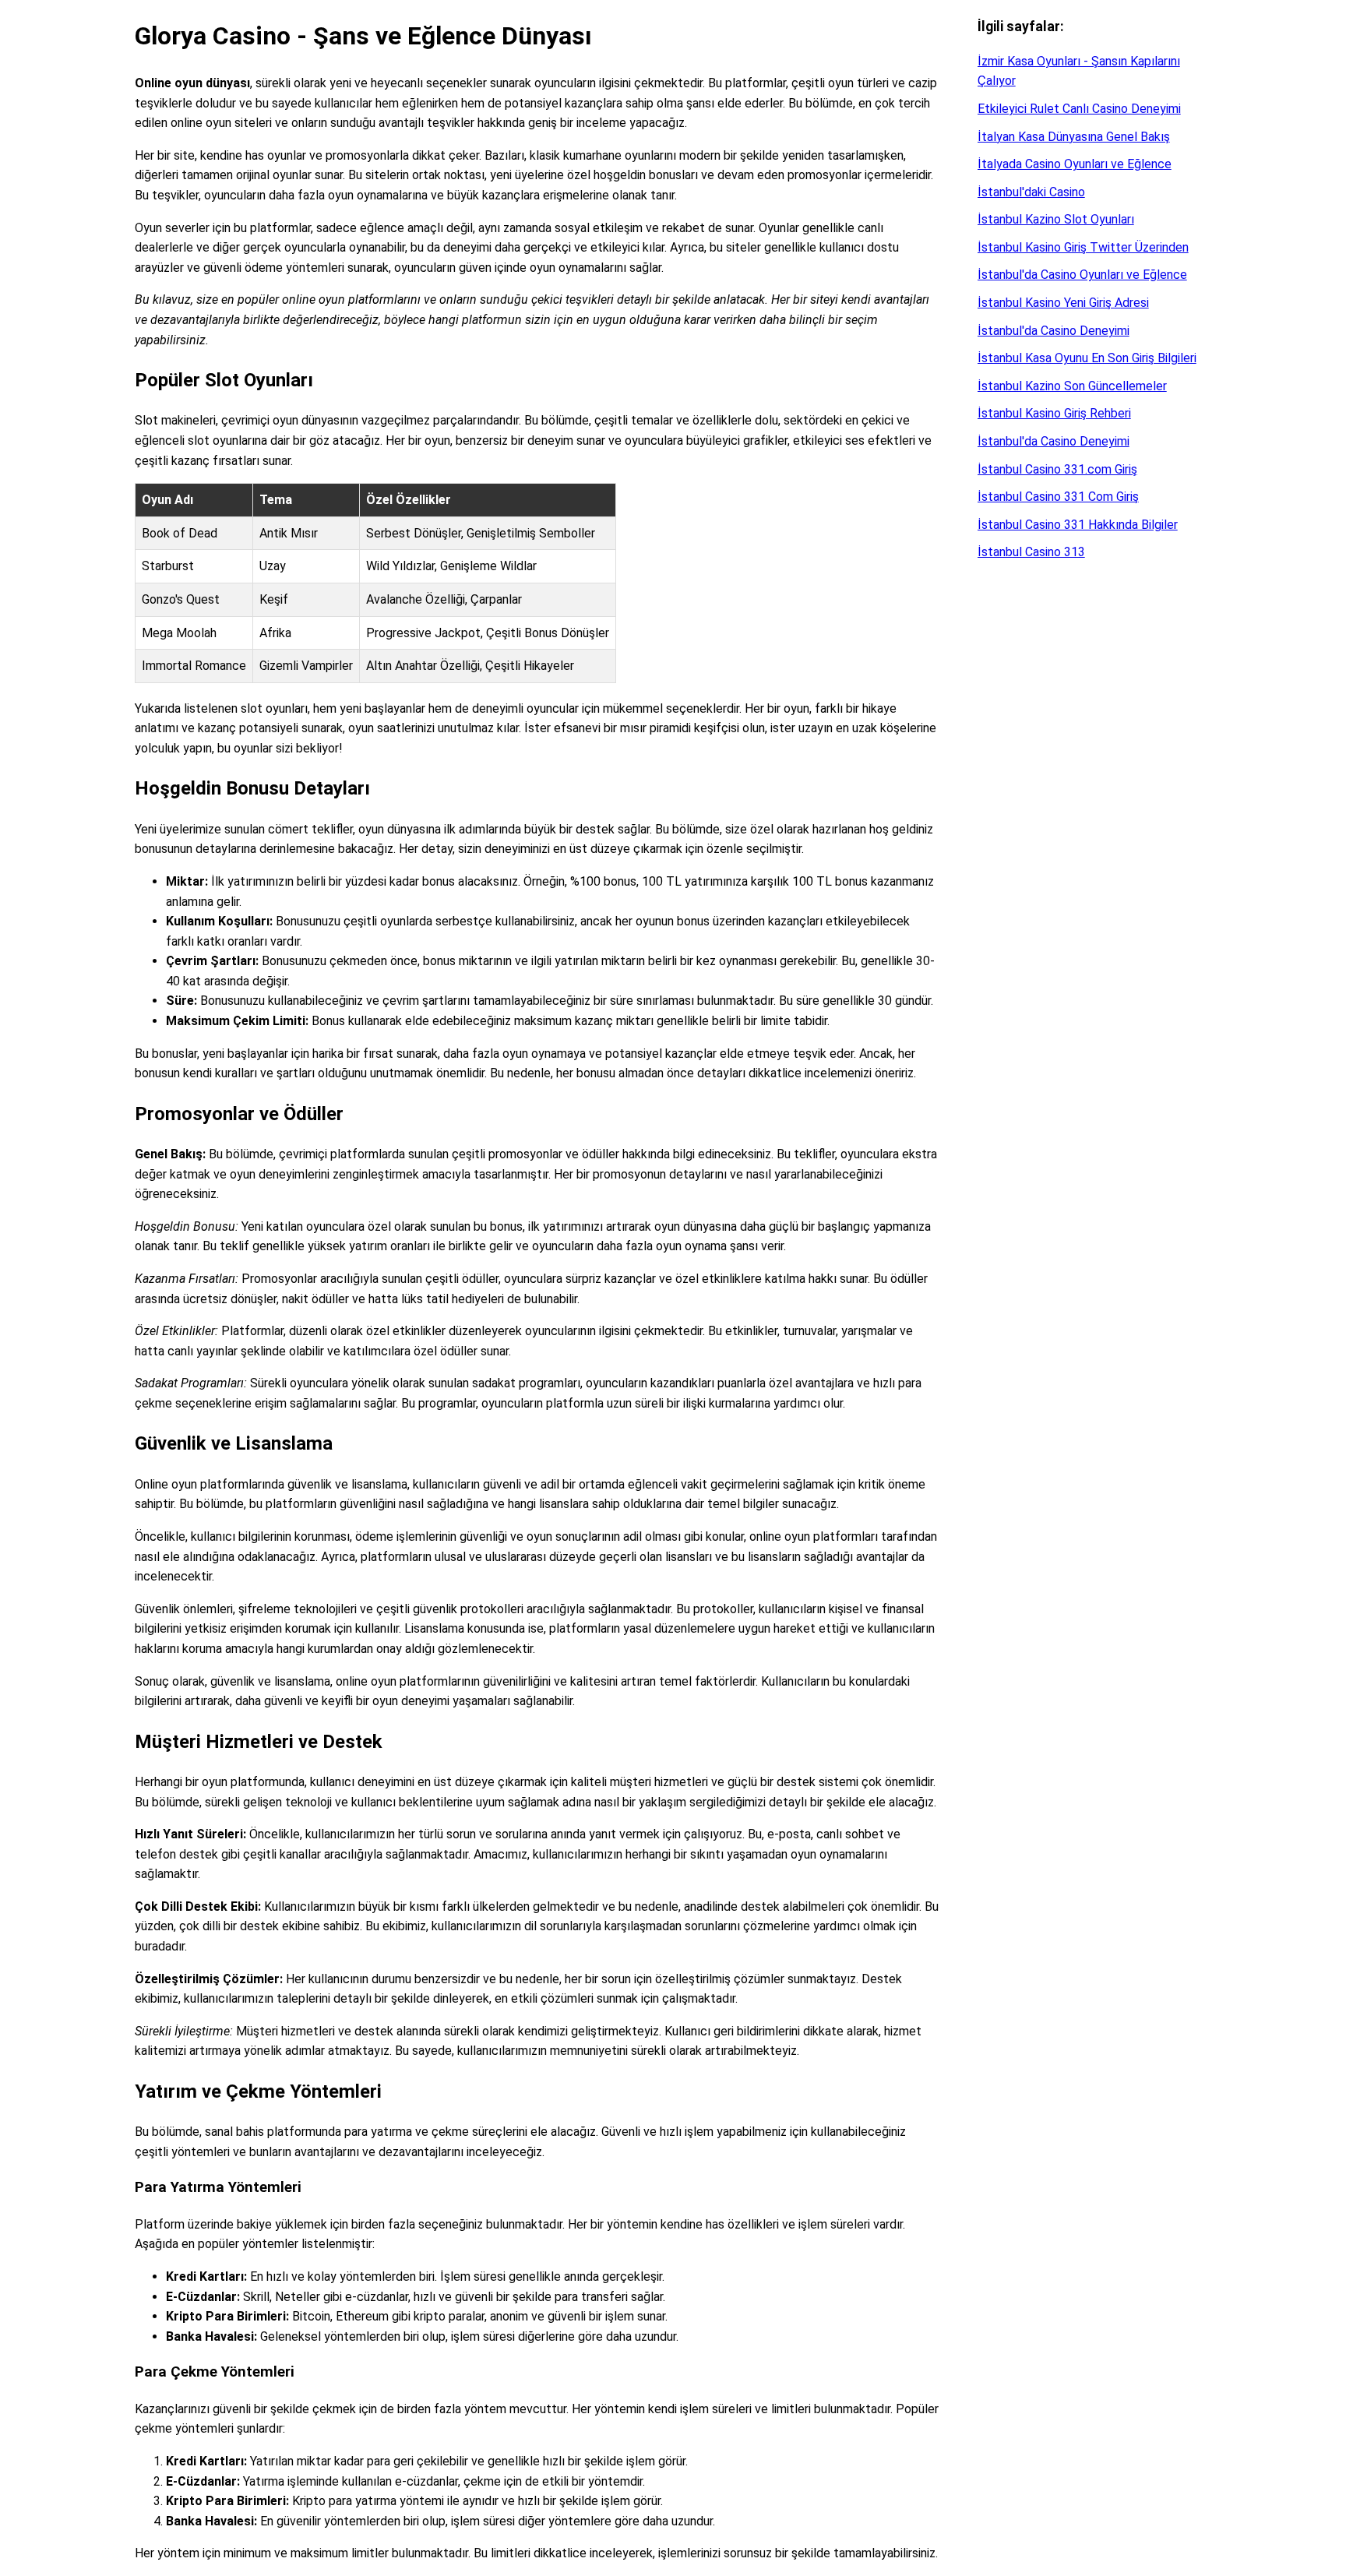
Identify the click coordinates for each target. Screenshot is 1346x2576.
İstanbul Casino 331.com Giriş (1057, 469)
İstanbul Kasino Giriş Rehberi (1054, 413)
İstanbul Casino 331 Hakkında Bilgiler (1078, 525)
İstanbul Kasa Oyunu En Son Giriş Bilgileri (1087, 358)
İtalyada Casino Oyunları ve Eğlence (1075, 164)
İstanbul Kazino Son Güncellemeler (1072, 386)
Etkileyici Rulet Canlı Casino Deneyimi (1079, 109)
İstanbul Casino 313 (1031, 552)
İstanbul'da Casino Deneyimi (1054, 331)
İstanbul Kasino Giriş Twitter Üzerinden (1083, 247)
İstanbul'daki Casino (1031, 192)
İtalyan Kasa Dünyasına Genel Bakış (1074, 137)
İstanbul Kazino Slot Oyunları (1056, 219)
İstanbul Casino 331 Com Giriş (1058, 497)
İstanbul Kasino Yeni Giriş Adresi (1063, 303)
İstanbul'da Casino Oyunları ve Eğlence (1082, 275)
